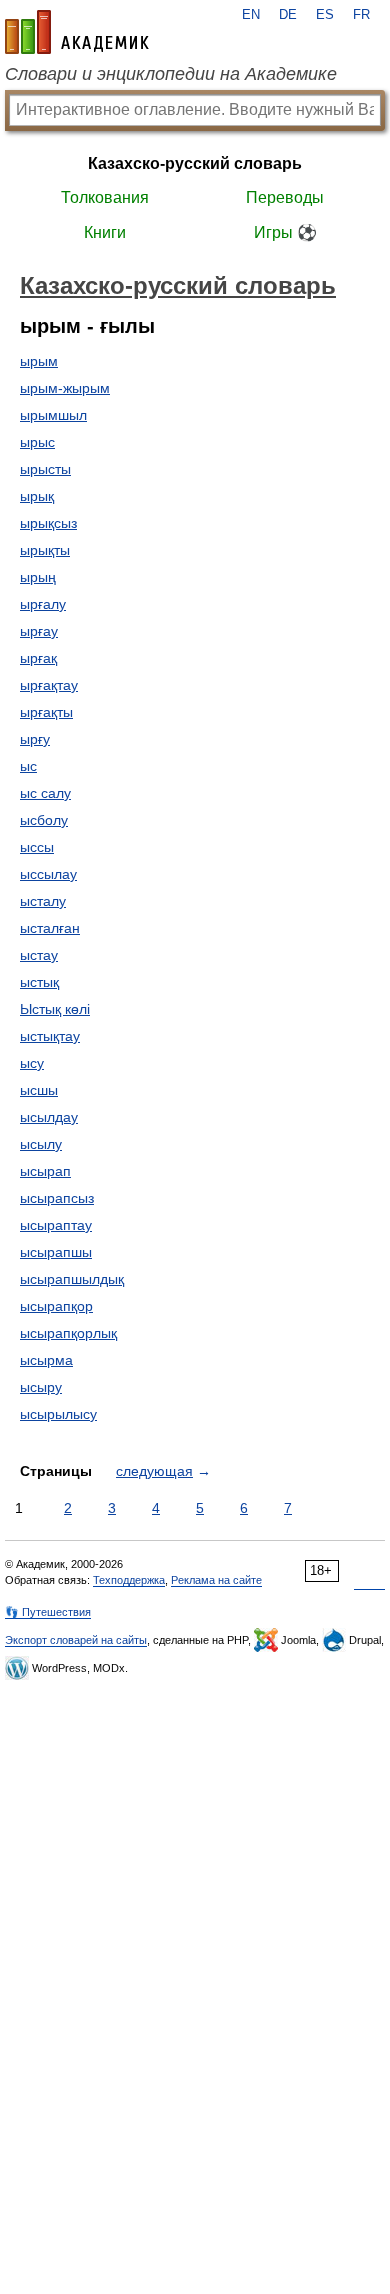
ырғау (39, 631)
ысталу (43, 901)
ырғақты (46, 712)
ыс (28, 766)
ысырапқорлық (68, 1333)
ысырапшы (56, 1252)
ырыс (37, 442)
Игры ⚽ (285, 232)
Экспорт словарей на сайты (76, 1640)
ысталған (50, 928)
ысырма (46, 1360)
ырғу (35, 739)
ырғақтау (49, 685)
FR (361, 15)
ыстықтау (50, 1036)
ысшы (39, 1090)
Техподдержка (129, 1580)
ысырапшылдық (72, 1279)
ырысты (45, 469)
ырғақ (38, 658)
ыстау (39, 955)
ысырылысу (58, 1414)
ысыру (41, 1387)
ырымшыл (53, 415)
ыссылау (48, 874)
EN (251, 15)
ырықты (45, 550)
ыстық (39, 982)
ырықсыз (48, 523)
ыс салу (45, 793)
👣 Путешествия (48, 1612)
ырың (38, 577)
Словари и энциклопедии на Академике (171, 74)
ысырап (45, 1171)
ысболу (44, 820)
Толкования (105, 197)
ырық (37, 496)
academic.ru (77, 32)
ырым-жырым (65, 388)
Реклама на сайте (216, 1580)
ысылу (41, 1144)
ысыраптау (56, 1225)
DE (288, 15)
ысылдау (49, 1117)
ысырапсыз (57, 1198)
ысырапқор (56, 1306)
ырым (39, 361)
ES (325, 15)
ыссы (37, 847)
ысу (32, 1063)
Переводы (285, 197)
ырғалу (43, 604)
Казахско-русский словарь (195, 163)
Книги (105, 232)
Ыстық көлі (55, 1009)
